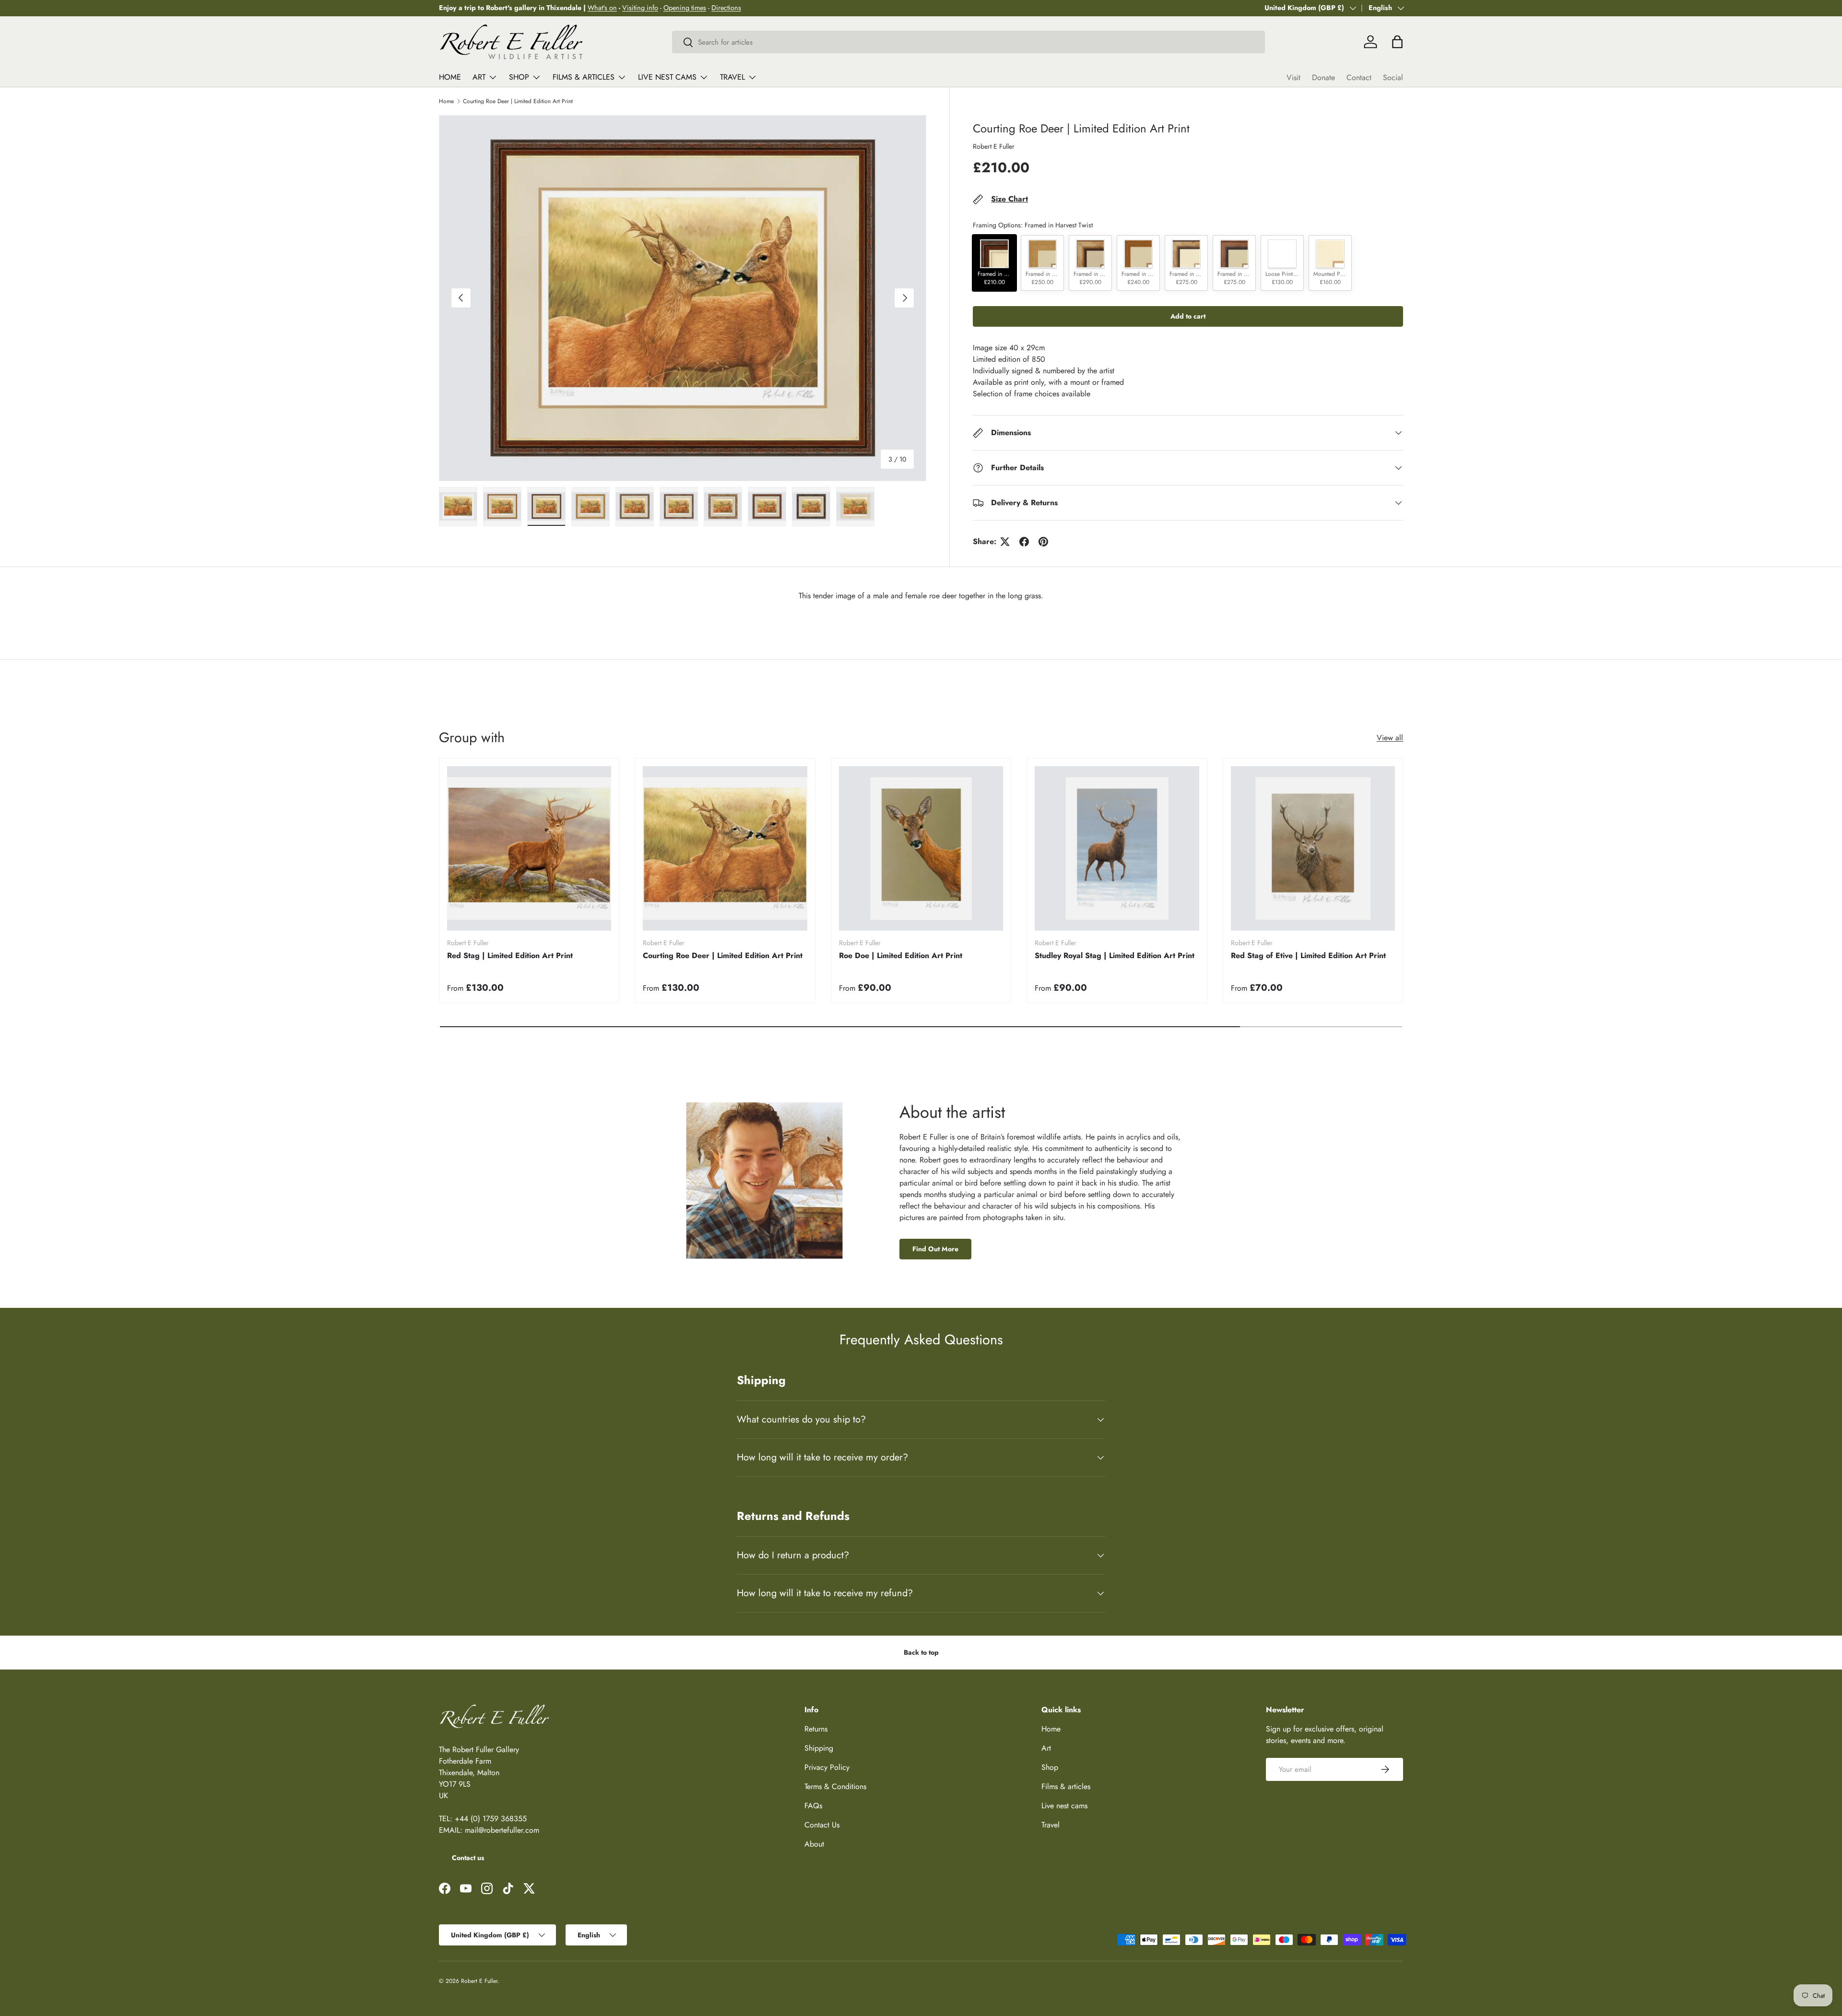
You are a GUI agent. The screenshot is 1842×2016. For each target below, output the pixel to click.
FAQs (813, 1806)
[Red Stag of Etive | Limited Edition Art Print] (1313, 848)
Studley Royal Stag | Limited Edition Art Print (1115, 956)
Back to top (921, 1652)
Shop (519, 77)
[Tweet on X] (1005, 542)
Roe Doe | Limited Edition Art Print (901, 956)
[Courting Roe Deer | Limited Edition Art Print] (725, 848)
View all (1390, 738)
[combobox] (968, 42)
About (814, 1844)
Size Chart (1010, 199)
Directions (726, 8)
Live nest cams (667, 77)
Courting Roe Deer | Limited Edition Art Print (518, 101)
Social (1393, 77)
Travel (732, 77)
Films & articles (584, 77)
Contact (1359, 77)
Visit (1293, 77)
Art (479, 77)
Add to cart (1188, 316)
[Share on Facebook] (1024, 542)
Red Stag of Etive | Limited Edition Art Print (1308, 956)
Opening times (685, 8)
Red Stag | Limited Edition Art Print (510, 956)
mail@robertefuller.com (502, 1830)
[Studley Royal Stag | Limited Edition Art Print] (1117, 848)
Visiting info (640, 8)
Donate (1323, 77)
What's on (602, 8)
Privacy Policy (827, 1767)
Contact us (468, 1858)
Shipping (819, 1748)
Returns (816, 1729)
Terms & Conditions (835, 1786)
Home (450, 77)
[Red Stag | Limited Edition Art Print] (529, 848)
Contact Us (822, 1825)
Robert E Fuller (994, 146)
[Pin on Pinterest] (1043, 542)
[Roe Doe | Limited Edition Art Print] (921, 848)
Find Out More (935, 1249)
